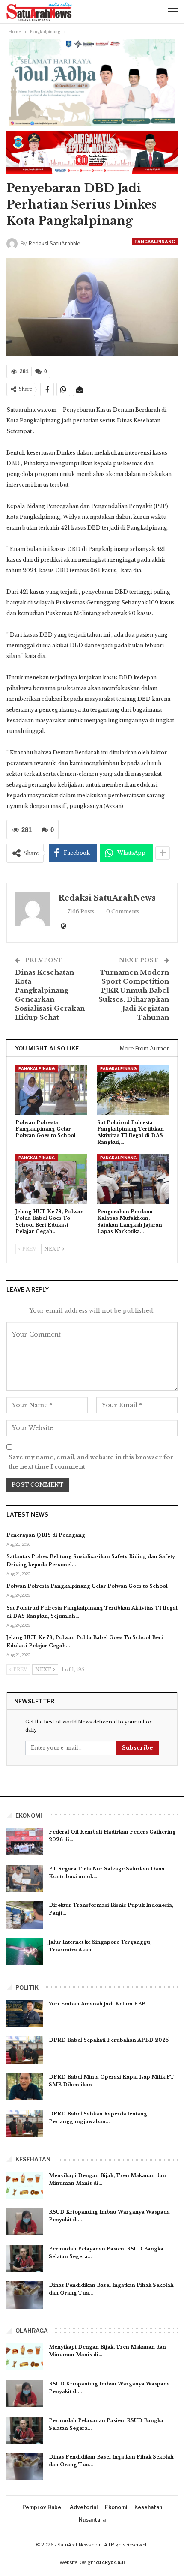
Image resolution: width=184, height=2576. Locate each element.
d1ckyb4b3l (110, 2562)
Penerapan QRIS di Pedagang (46, 1535)
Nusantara (92, 2520)
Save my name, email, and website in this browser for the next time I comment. (91, 1462)
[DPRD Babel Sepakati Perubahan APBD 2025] (25, 2050)
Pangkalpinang (155, 242)
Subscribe (138, 1748)
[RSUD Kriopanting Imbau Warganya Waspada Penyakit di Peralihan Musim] (25, 2222)
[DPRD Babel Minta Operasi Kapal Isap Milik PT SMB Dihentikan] (25, 2087)
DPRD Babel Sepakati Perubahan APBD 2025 (109, 2040)
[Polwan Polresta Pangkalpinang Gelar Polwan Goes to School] (51, 1090)
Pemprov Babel (42, 2507)
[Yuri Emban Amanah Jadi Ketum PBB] (25, 2014)
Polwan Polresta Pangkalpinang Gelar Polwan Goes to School (87, 1586)
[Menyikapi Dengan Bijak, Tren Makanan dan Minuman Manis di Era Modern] (25, 2185)
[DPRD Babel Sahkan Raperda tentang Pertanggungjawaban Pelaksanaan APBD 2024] (25, 2124)
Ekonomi (116, 2507)
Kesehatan (148, 2507)
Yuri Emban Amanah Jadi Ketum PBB (97, 2004)
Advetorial (84, 2507)
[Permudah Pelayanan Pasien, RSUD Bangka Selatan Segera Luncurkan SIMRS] (25, 2259)
